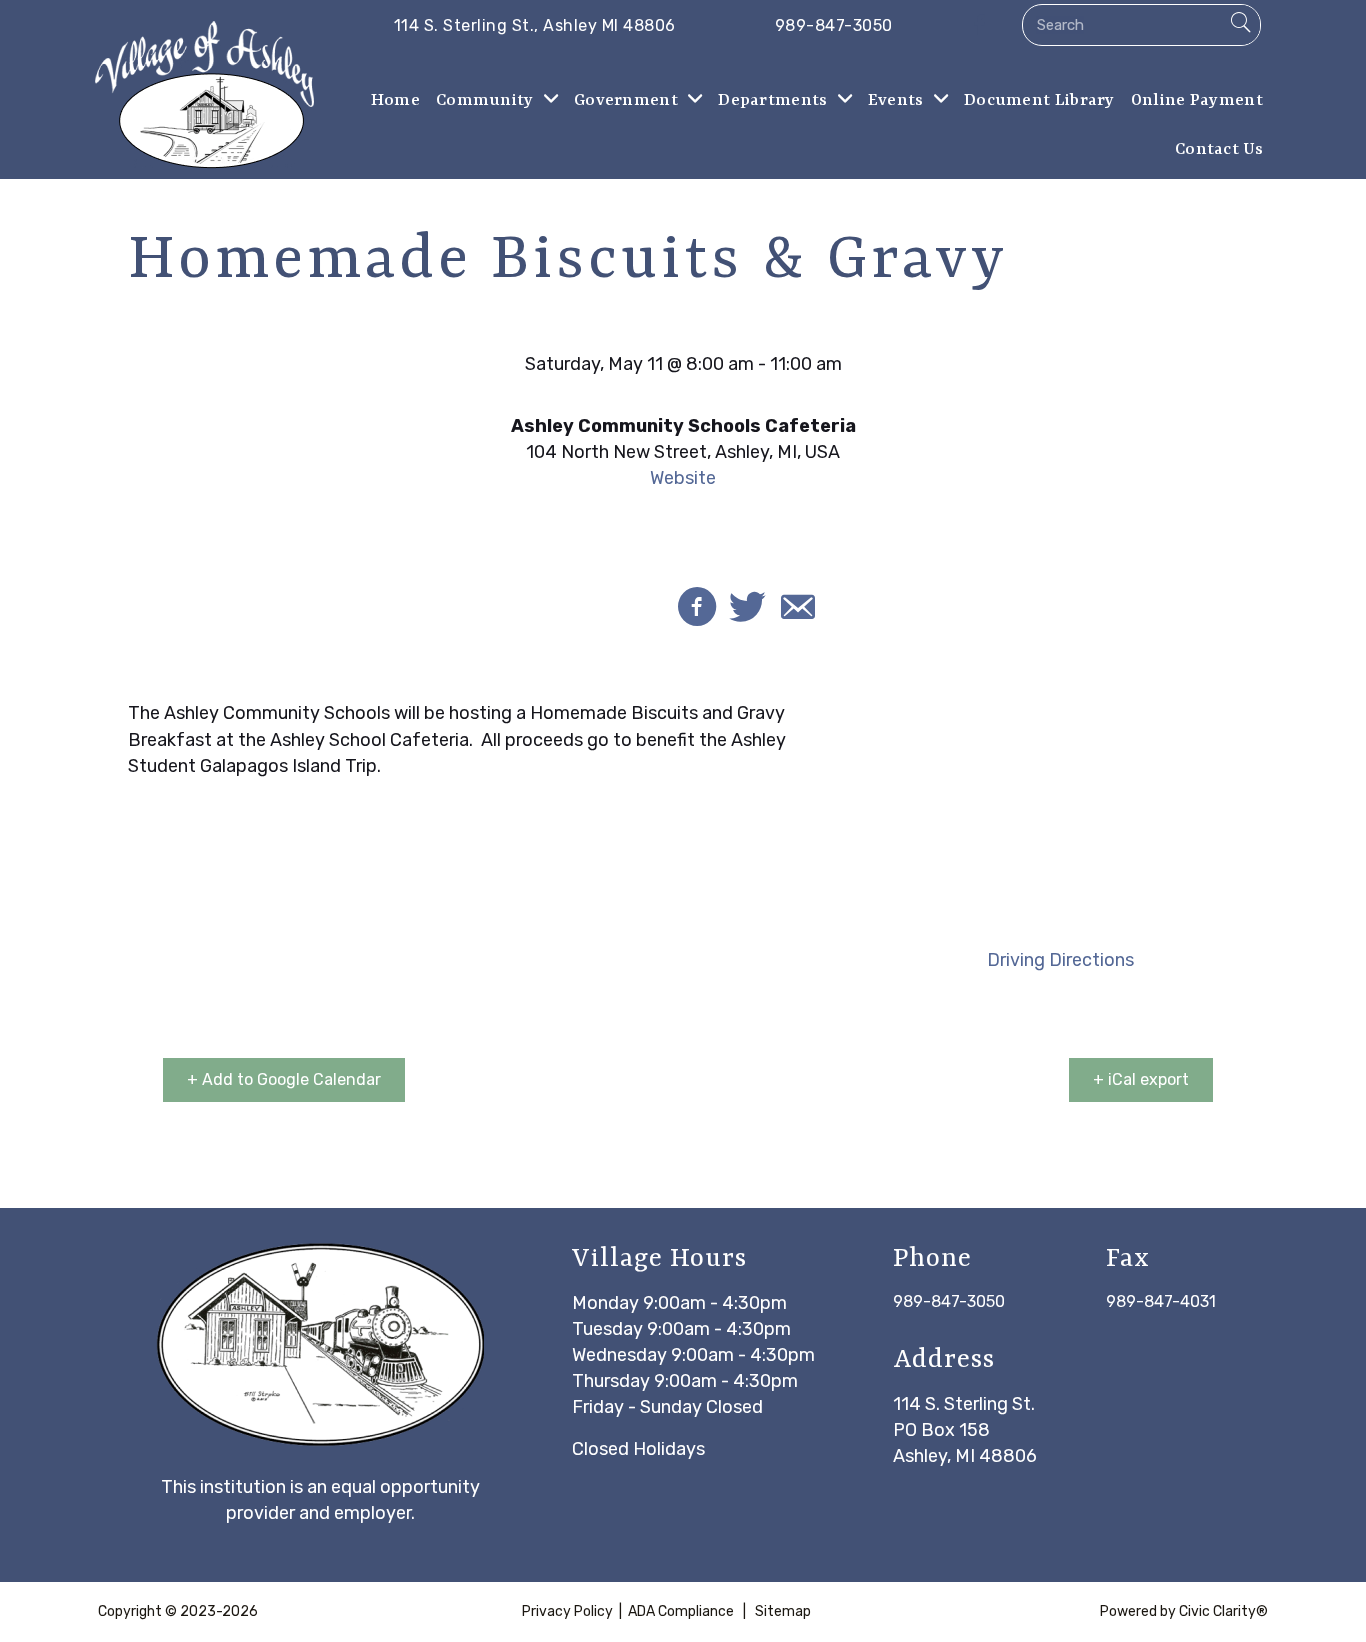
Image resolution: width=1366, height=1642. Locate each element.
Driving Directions (1060, 960)
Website (683, 478)
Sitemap (783, 1611)
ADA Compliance (681, 1611)
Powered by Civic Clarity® (1184, 1611)
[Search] (1240, 25)
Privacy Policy (567, 1611)
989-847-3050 (949, 1301)
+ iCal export (1141, 1079)
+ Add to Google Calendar (284, 1079)
